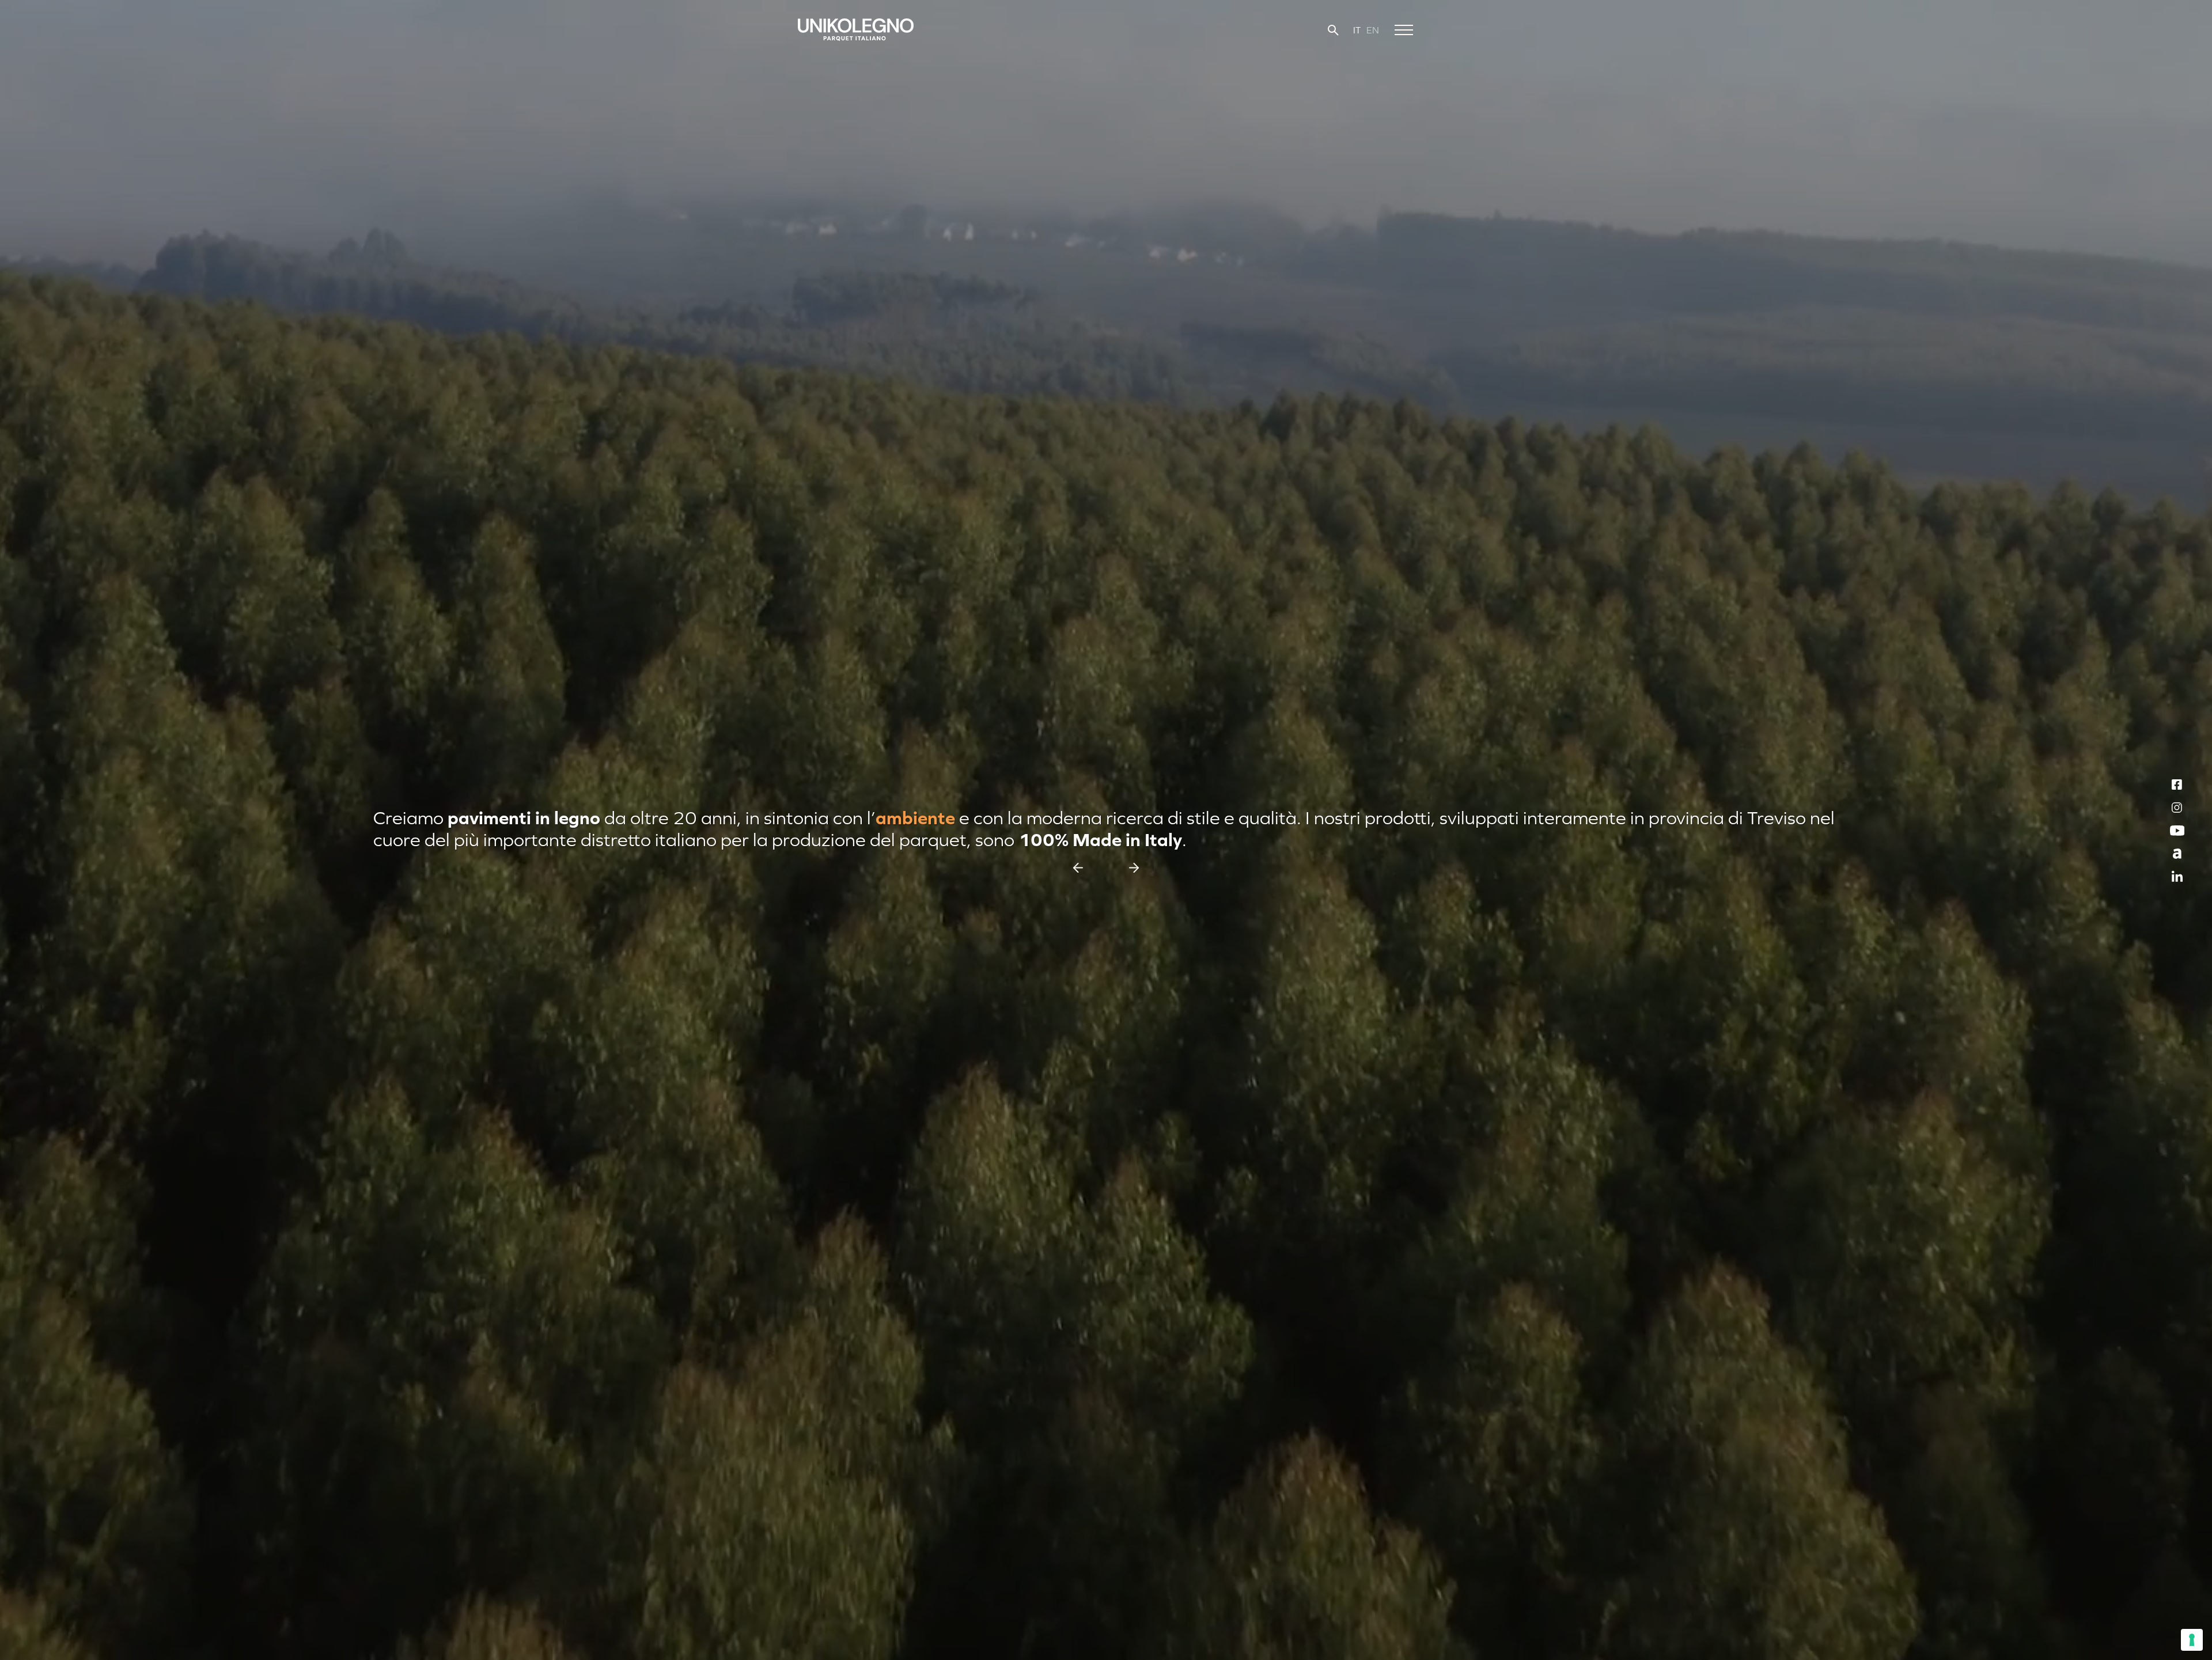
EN (1373, 30)
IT (1357, 30)
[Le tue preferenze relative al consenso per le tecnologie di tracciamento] (2192, 1640)
